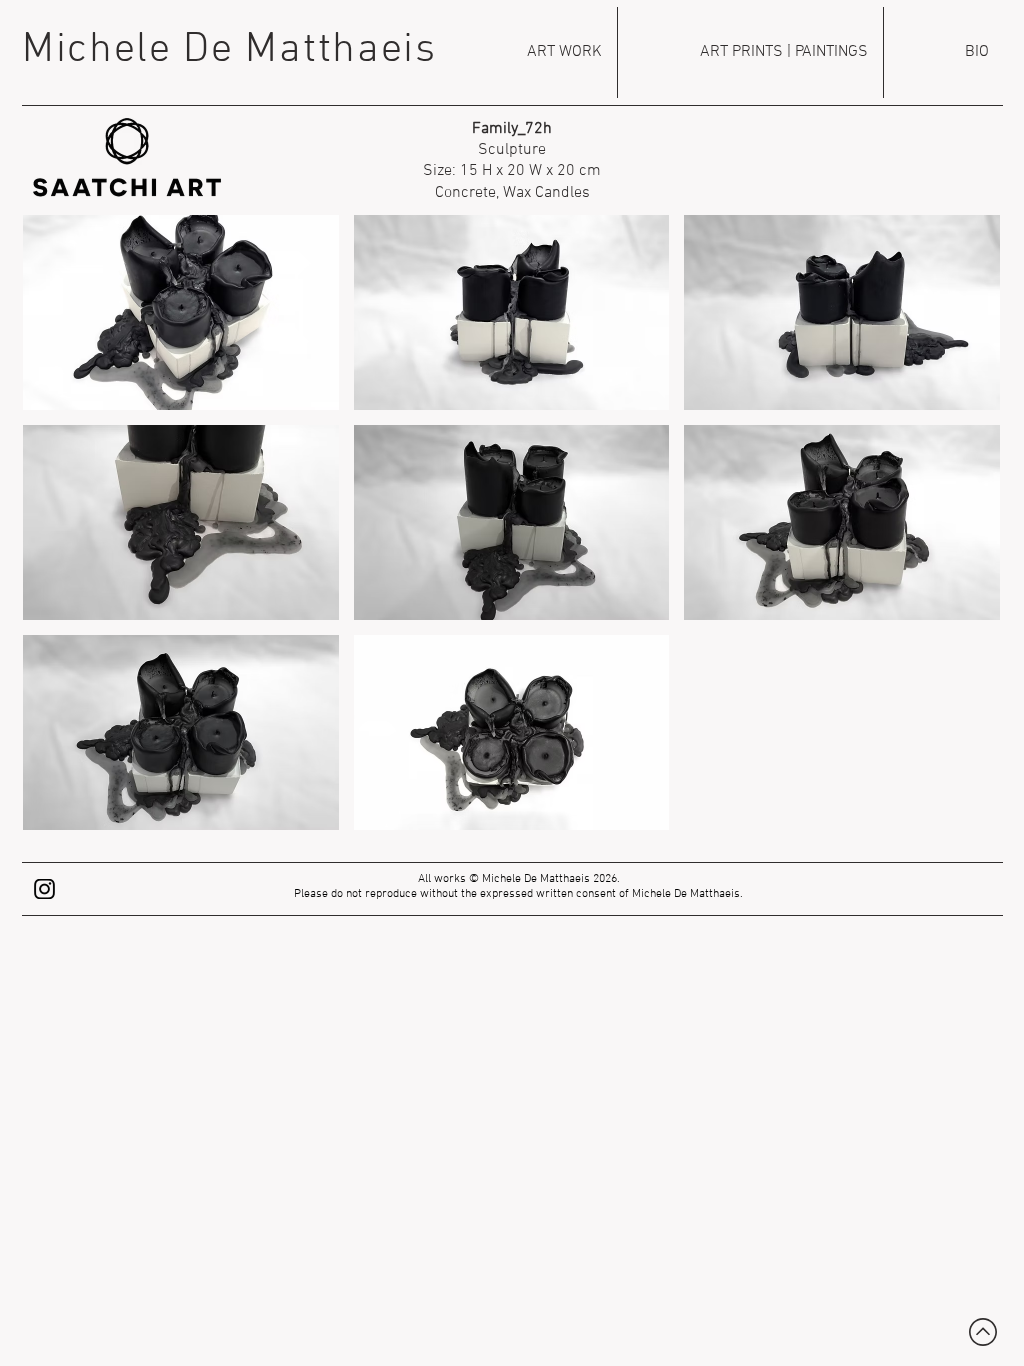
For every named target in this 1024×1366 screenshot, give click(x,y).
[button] (181, 312)
